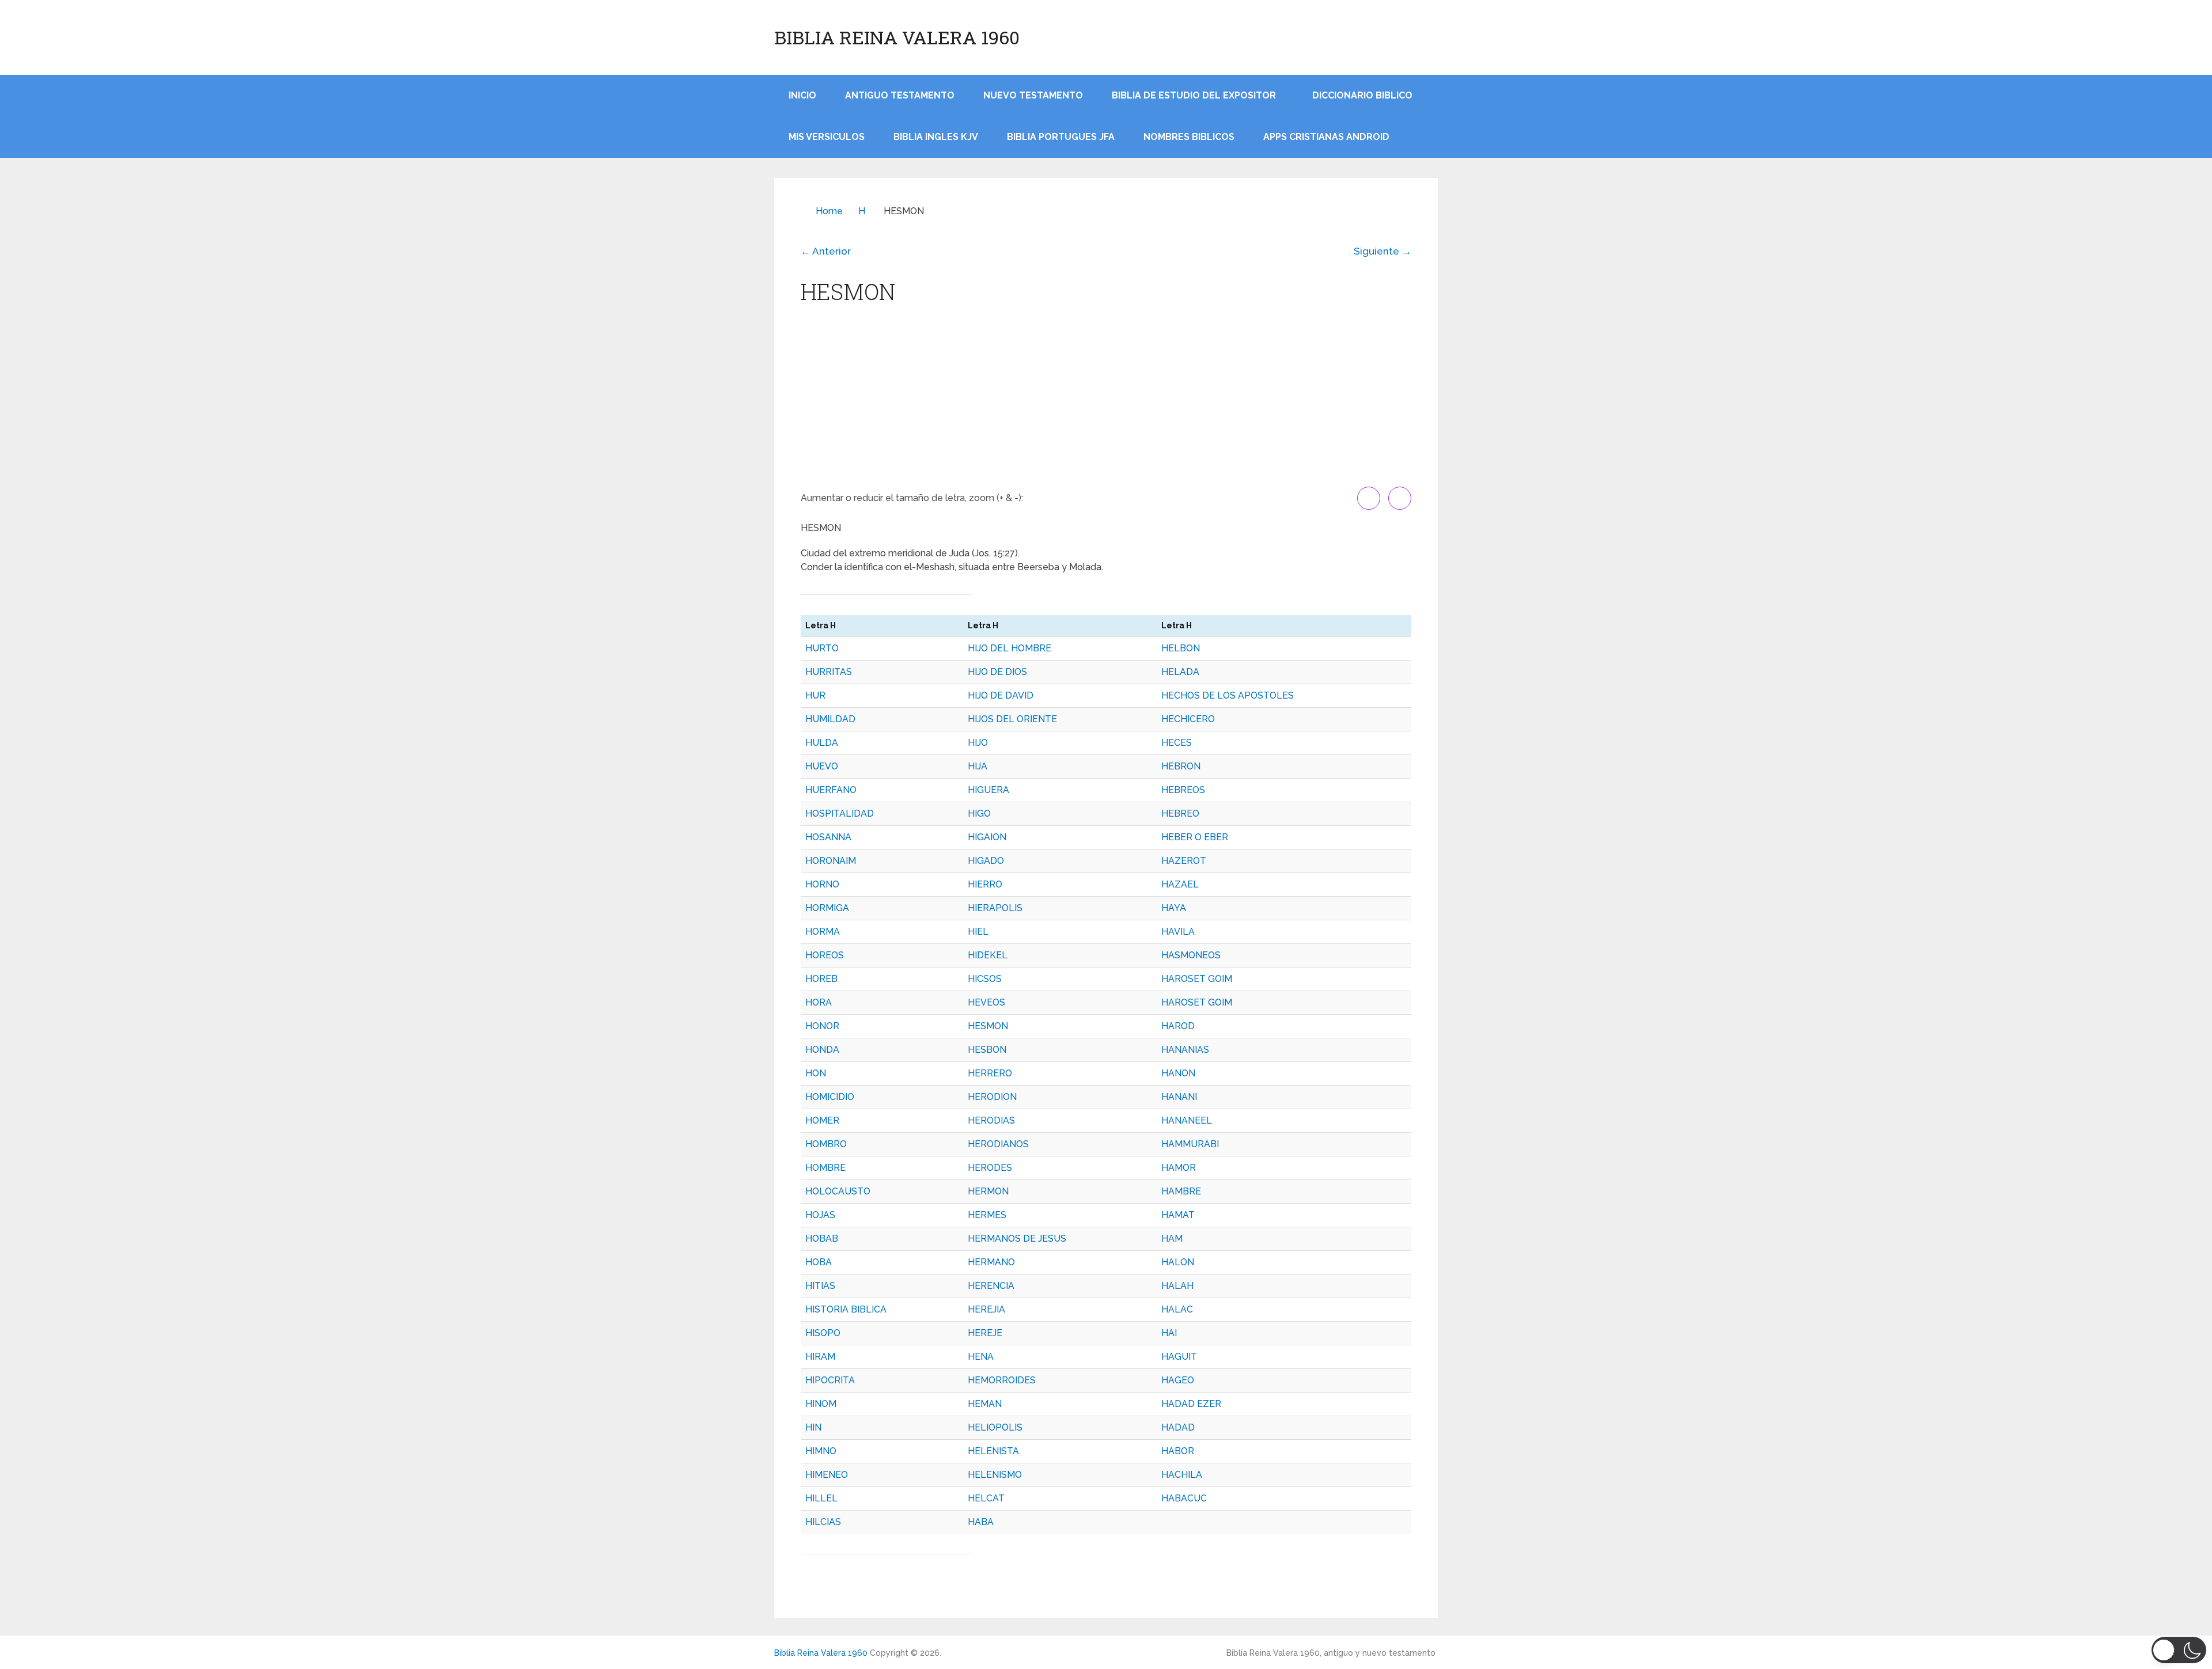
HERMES (987, 1215)
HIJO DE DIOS (997, 672)
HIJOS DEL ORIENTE (1012, 719)
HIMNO (821, 1451)
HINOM (821, 1404)
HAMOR (1179, 1168)
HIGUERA (988, 790)
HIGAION (987, 837)
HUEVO (822, 766)
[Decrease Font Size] (1400, 498)
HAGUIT (1179, 1357)
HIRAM (820, 1357)
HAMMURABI (1190, 1144)
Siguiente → (1382, 251)
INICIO (802, 95)
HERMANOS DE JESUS (1017, 1239)
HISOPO (823, 1333)
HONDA (822, 1050)
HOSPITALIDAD (840, 813)
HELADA (1180, 672)
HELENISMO (995, 1475)
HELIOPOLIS (995, 1427)
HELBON (1181, 648)
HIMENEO (827, 1475)
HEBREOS (1183, 790)
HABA (981, 1522)
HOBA (819, 1262)
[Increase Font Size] (1369, 498)
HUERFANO (831, 790)
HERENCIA (991, 1286)
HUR (815, 695)
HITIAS (820, 1286)
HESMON (988, 1026)
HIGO (979, 813)
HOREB (821, 979)
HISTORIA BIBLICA (846, 1309)
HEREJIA (986, 1309)
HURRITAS (829, 672)
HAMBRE (1181, 1191)
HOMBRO (826, 1144)
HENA (981, 1357)
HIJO (978, 743)
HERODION (992, 1097)
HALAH (1177, 1286)
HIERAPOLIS (995, 908)
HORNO (822, 884)
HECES (1177, 743)
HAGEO (1178, 1380)
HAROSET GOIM (1197, 979)
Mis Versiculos (827, 137)
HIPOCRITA (830, 1380)
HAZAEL (1180, 884)
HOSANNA (828, 837)
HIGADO (986, 861)
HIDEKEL (988, 955)
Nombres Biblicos (1189, 137)
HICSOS (985, 979)
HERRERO (990, 1073)
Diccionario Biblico (1362, 95)
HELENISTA (993, 1451)
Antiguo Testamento (900, 95)
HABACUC (1184, 1498)
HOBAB (822, 1239)
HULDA (822, 743)
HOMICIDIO (830, 1097)
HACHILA (1182, 1475)
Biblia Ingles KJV (936, 137)
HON (816, 1073)
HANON (1178, 1073)
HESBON (987, 1050)
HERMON (988, 1191)
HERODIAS (991, 1120)
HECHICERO (1188, 719)
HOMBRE (825, 1168)
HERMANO (991, 1262)
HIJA (978, 766)
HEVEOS (986, 1002)
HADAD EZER (1191, 1404)
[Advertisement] (1106, 400)
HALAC (1177, 1309)
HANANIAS (1185, 1050)
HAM (1172, 1239)
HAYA (1174, 908)
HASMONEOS (1191, 955)
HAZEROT (1184, 861)
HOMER (822, 1120)
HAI (1169, 1333)
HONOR (822, 1026)
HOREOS (825, 955)
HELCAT (986, 1498)
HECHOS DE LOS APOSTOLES (1228, 695)
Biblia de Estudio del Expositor (1194, 95)
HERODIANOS (998, 1144)
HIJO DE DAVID (1001, 695)
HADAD (1178, 1427)
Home (829, 211)
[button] (2179, 1650)
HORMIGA (827, 908)
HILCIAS (823, 1522)
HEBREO (1180, 813)
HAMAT (1178, 1215)
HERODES (990, 1168)
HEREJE (985, 1333)
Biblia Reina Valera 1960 (897, 37)
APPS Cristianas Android (1326, 137)
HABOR (1178, 1451)
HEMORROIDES (1002, 1380)
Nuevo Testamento (1033, 95)
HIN (813, 1427)
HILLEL (821, 1498)
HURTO (822, 648)
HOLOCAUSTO (838, 1191)
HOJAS (820, 1215)
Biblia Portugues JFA (1061, 137)
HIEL (978, 932)
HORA (819, 1002)
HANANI (1179, 1097)
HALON (1178, 1262)
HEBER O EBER (1195, 837)
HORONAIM (831, 861)
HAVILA (1178, 932)
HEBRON (1181, 766)
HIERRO (985, 884)
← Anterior (826, 251)
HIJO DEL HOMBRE (1010, 648)
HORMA (823, 932)
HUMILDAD (830, 719)
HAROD (1178, 1026)
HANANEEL (1187, 1120)
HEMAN (985, 1404)
